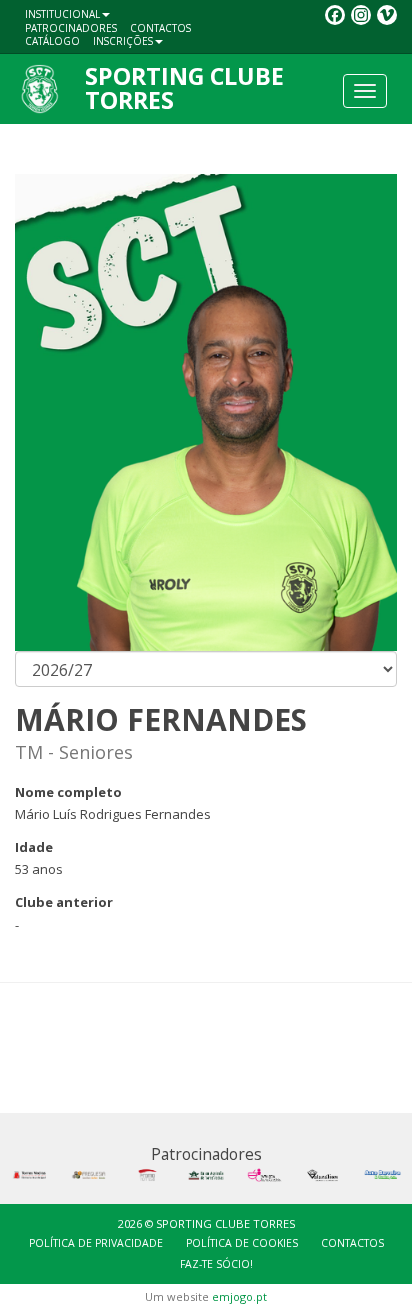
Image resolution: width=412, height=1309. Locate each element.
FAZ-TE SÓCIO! (216, 1264)
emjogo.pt (239, 1296)
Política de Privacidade (96, 1243)
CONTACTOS (160, 28)
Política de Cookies (242, 1243)
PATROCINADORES (71, 28)
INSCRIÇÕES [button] (123, 41)
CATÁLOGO (52, 41)
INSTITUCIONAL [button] (62, 14)
